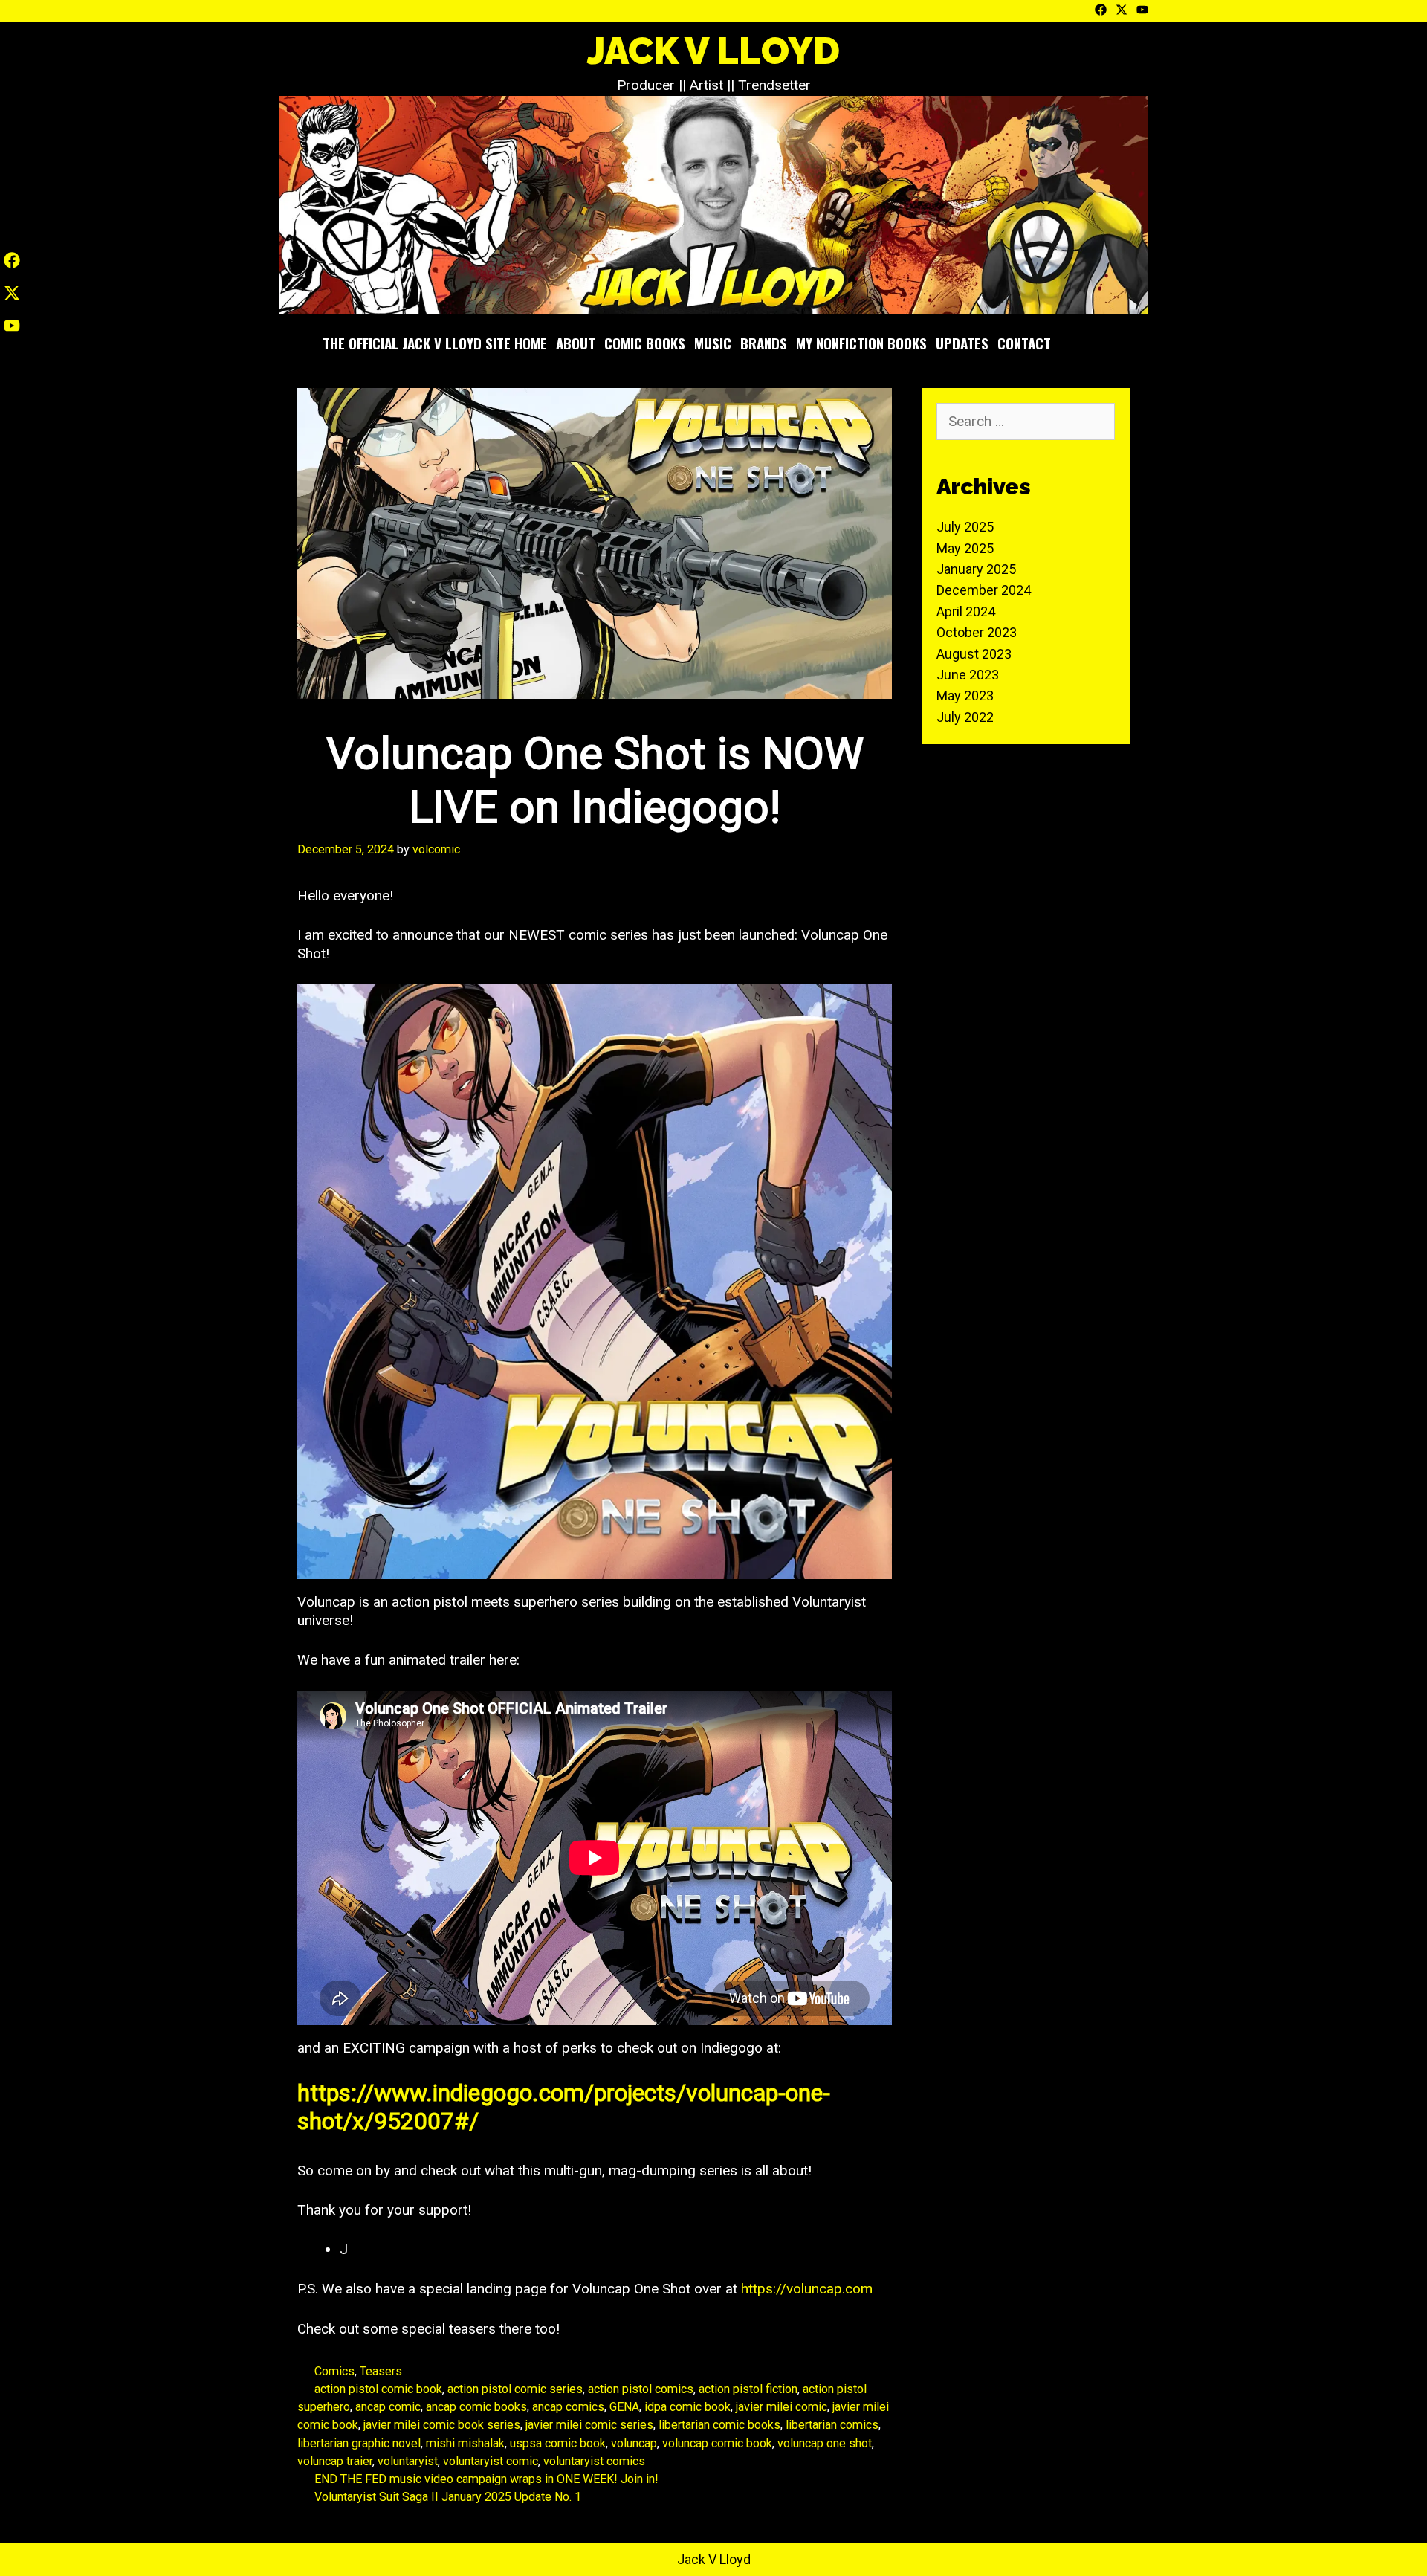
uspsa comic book (558, 2443)
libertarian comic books (719, 2425)
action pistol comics (641, 2389)
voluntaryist (408, 2461)
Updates (962, 343)
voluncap (634, 2443)
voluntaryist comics (594, 2461)
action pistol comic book (378, 2389)
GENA (624, 2407)
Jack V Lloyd (713, 51)
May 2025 (965, 548)
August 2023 (974, 654)
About (576, 343)
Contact (1024, 343)
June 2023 (968, 675)
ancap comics (568, 2407)
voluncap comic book (717, 2443)
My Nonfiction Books (861, 343)
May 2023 (965, 695)
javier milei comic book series (442, 2425)
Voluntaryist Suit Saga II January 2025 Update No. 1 (448, 2497)
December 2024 (984, 590)
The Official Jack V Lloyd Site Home (435, 343)
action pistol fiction (748, 2389)
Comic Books (645, 343)
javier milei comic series (589, 2425)
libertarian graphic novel (359, 2443)
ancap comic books (476, 2407)
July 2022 (965, 717)
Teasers (381, 2371)
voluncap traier (335, 2461)
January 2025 (976, 569)
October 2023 (977, 632)
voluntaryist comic (491, 2461)
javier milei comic (782, 2407)
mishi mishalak (465, 2443)
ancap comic (388, 2407)
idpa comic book (687, 2407)
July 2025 (965, 527)
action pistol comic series (515, 2389)
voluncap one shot (825, 2443)
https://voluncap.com (807, 2289)
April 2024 (966, 611)
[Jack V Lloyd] (713, 204)
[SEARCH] (1096, 343)
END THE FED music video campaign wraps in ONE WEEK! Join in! (486, 2479)
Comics (334, 2371)
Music (713, 343)
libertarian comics (832, 2425)
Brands (764, 343)
